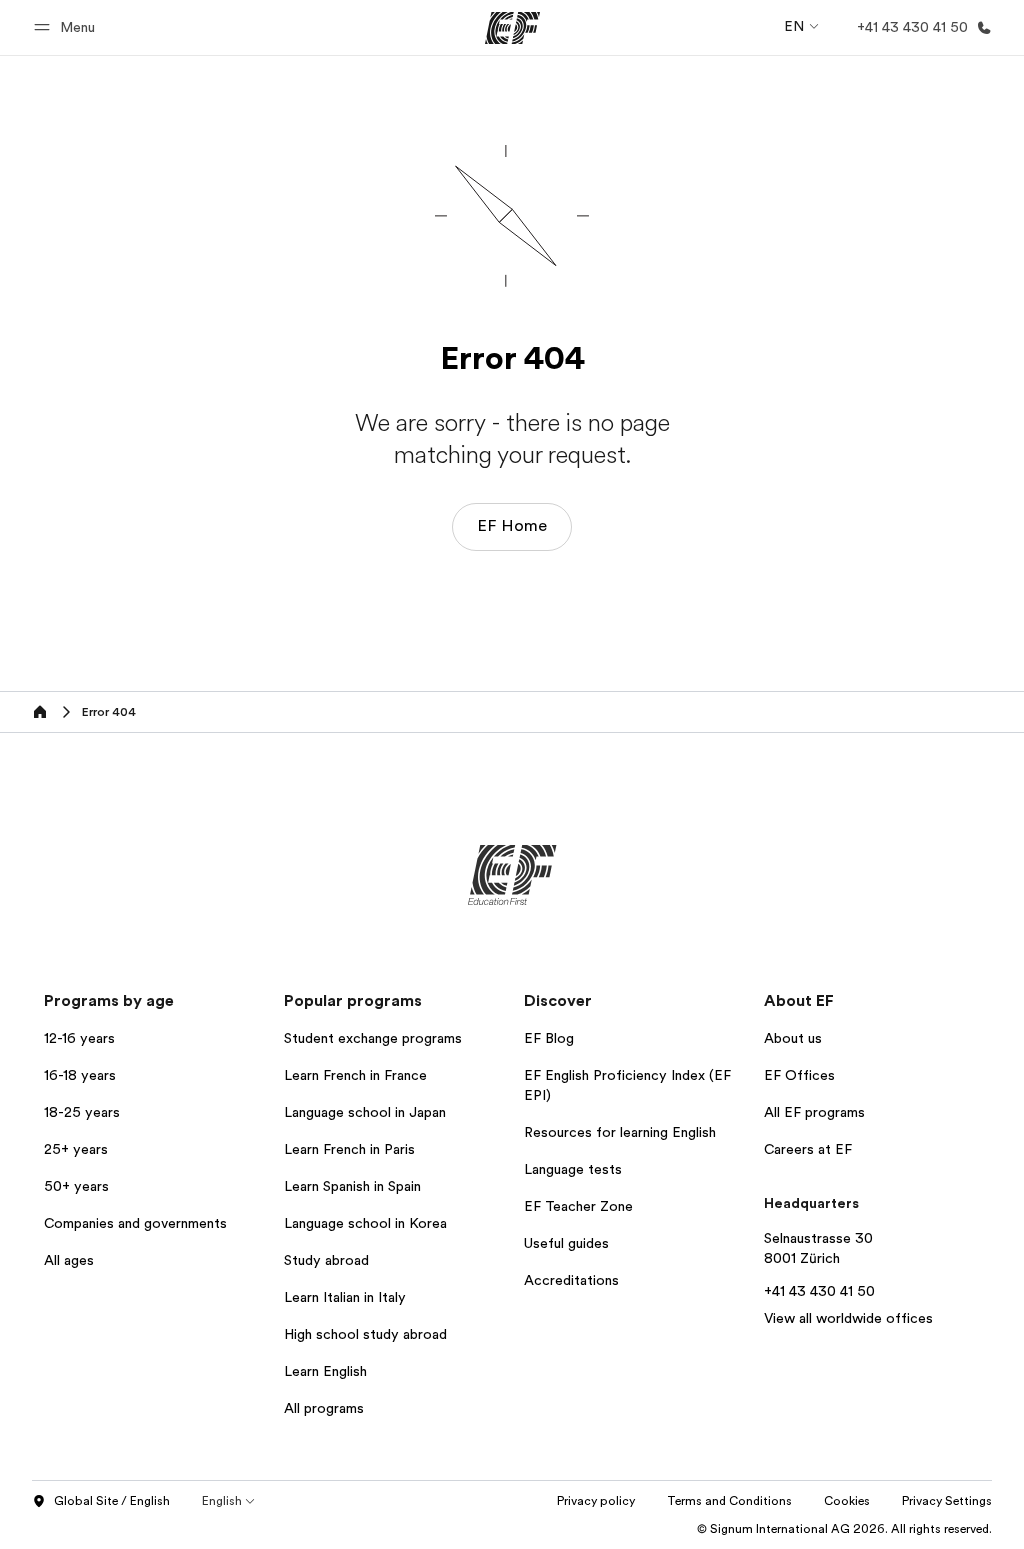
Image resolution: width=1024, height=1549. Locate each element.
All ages (69, 1260)
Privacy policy (596, 1501)
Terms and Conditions (729, 1501)
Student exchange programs (373, 1038)
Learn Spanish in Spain (352, 1186)
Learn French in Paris (349, 1149)
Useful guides (566, 1243)
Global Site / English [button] (112, 1501)
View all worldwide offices (848, 1318)
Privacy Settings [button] (947, 1501)
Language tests (573, 1169)
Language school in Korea (365, 1223)
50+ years (76, 1186)
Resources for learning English (620, 1132)
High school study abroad (365, 1334)
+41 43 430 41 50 (819, 1291)
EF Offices (799, 1075)
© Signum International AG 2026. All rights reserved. (844, 1529)
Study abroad (326, 1260)
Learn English (325, 1371)
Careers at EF (808, 1149)
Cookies (847, 1501)
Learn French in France (355, 1075)
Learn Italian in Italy (345, 1297)
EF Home (512, 526)
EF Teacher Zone (578, 1206)
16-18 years (80, 1075)
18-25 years (82, 1112)
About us (793, 1038)
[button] (67, 27)
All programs (324, 1408)
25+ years (76, 1149)
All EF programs (814, 1112)
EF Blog (549, 1038)
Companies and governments (135, 1223)
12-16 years (79, 1038)
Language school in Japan (365, 1112)
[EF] (512, 28)
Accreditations (571, 1280)
